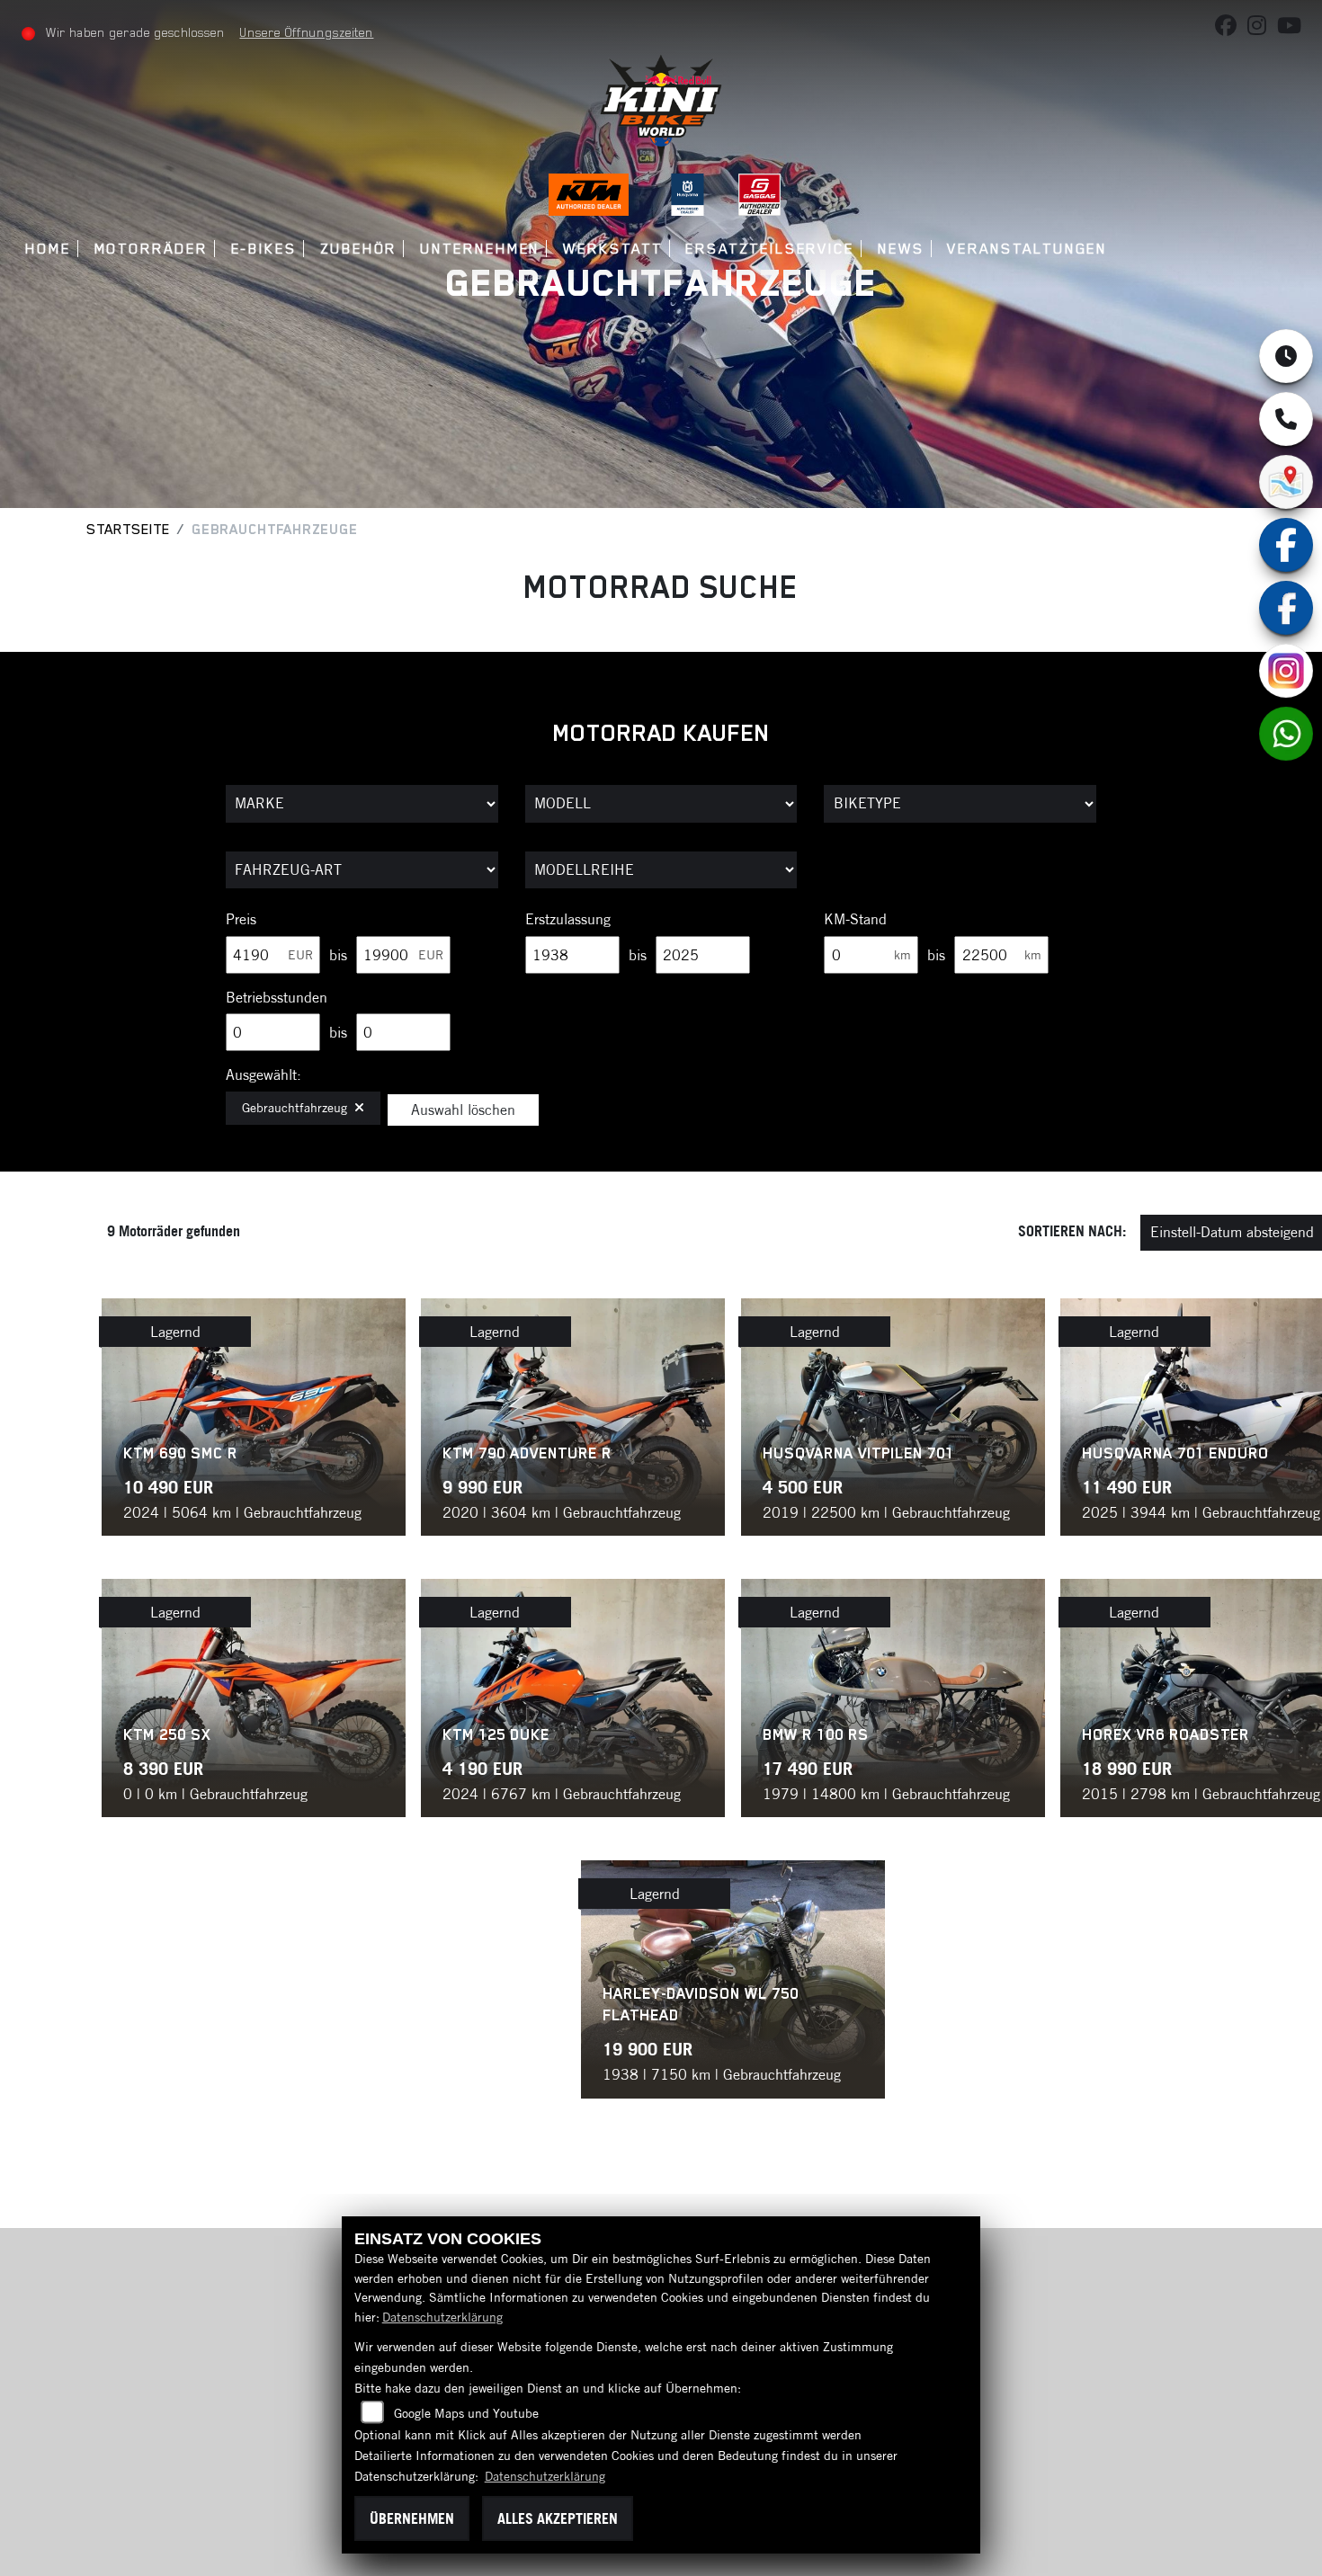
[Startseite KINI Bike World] (661, 107)
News (901, 249)
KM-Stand (855, 919)
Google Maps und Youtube (466, 2413)
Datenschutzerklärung (442, 2317)
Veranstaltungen (1027, 249)
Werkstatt (612, 249)
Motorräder (151, 249)
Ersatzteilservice (770, 249)
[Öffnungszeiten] (1286, 356)
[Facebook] (1286, 608)
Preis (241, 919)
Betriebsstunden (277, 997)
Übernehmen (412, 2518)
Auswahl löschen (463, 1110)
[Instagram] (1286, 671)
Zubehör (358, 249)
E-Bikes (264, 249)
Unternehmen (480, 249)
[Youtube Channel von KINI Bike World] (1293, 29)
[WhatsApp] (1286, 734)
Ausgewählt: (264, 1074)
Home (48, 249)
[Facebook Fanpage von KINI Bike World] (1231, 29)
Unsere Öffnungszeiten (306, 32)
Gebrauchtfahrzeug (295, 1108)
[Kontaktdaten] (1286, 419)
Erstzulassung (568, 919)
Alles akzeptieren (558, 2518)
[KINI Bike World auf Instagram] (1262, 29)
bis (338, 955)
